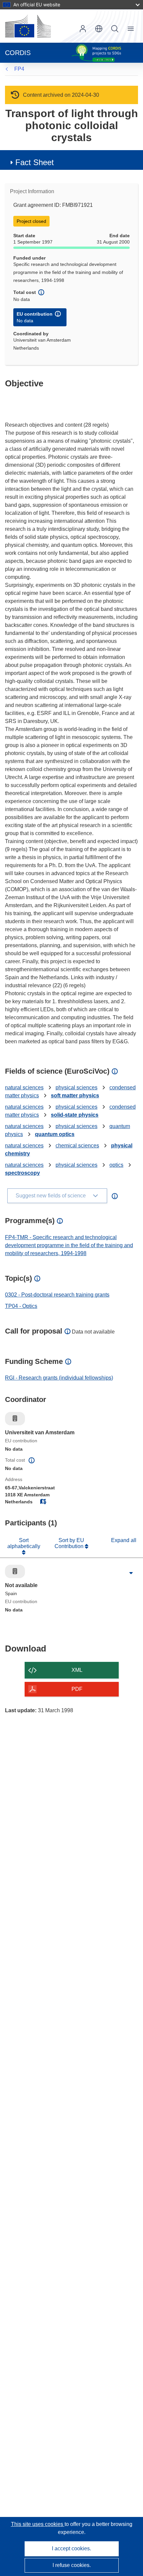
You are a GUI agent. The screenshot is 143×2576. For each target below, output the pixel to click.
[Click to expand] (131, 1573)
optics (116, 1165)
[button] (99, 29)
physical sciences (76, 1087)
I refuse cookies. (72, 2565)
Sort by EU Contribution (70, 1543)
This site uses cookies (38, 2524)
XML (77, 1670)
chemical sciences (77, 1146)
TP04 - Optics (21, 1306)
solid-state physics (75, 1115)
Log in (83, 29)
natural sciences (24, 1087)
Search (115, 29)
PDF (77, 1689)
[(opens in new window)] (28, 26)
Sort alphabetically (24, 1543)
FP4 (19, 69)
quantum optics (55, 1134)
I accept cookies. (71, 2548)
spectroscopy (22, 1173)
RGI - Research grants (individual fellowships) (59, 1378)
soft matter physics (75, 1095)
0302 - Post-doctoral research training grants (57, 1295)
